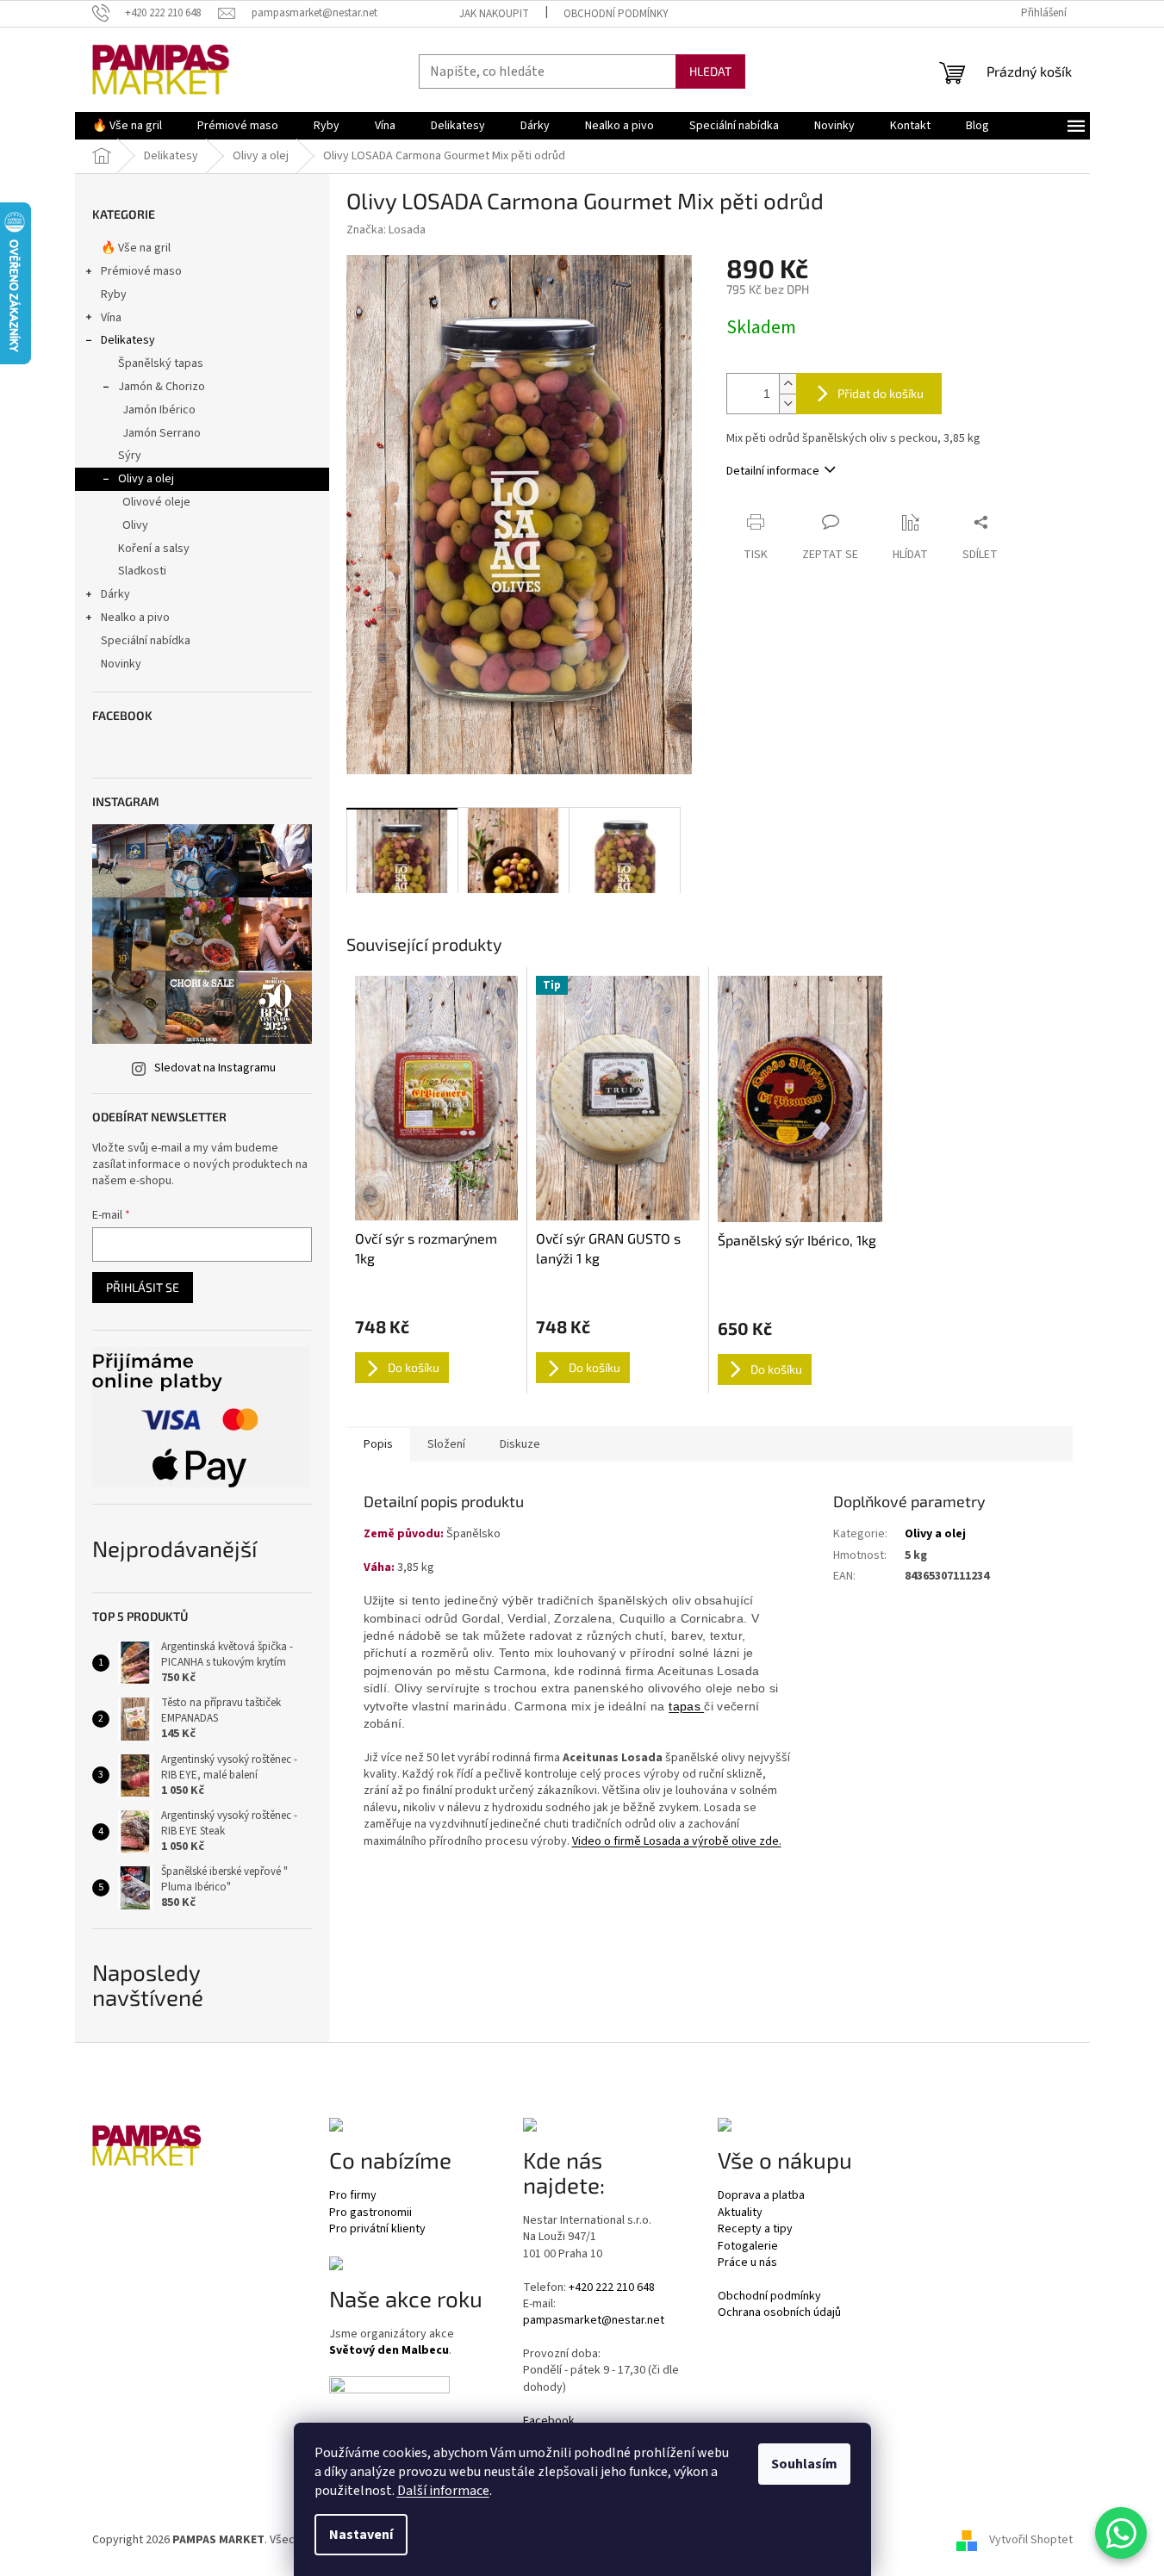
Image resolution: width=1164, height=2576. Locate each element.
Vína (111, 318)
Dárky (115, 594)
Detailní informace (773, 471)
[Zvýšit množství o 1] (787, 384)
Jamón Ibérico (159, 410)
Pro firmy (353, 2196)
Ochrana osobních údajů (779, 2313)
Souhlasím (804, 2464)
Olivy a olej (146, 479)
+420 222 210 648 (612, 2288)
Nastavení (361, 2535)
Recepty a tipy (755, 2229)
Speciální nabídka (146, 641)
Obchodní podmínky (616, 14)
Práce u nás (747, 2263)
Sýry (130, 456)
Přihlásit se (143, 1287)
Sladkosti (142, 571)
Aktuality (740, 2213)
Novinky (121, 664)
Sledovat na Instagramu (215, 1068)
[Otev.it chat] (1121, 2533)
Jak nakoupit (494, 14)
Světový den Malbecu (389, 2351)
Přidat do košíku (881, 393)
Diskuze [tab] (520, 1444)
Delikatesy (128, 340)
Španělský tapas (161, 363)
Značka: (386, 230)
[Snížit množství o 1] (787, 403)
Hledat (710, 71)
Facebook (549, 2421)
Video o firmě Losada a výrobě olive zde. (677, 1841)
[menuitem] (127, 126)
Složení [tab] (446, 1444)
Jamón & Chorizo (162, 387)
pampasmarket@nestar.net (594, 2321)
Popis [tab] (378, 1444)
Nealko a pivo (135, 618)
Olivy (135, 525)
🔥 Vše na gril (136, 248)
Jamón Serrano (162, 433)
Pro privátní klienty (377, 2229)
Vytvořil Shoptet (1031, 2541)
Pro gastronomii (370, 2213)
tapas (686, 1706)
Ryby (114, 295)
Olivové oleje (156, 502)
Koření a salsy (154, 549)
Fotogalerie (748, 2247)
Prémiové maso (141, 271)
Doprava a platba (761, 2196)
